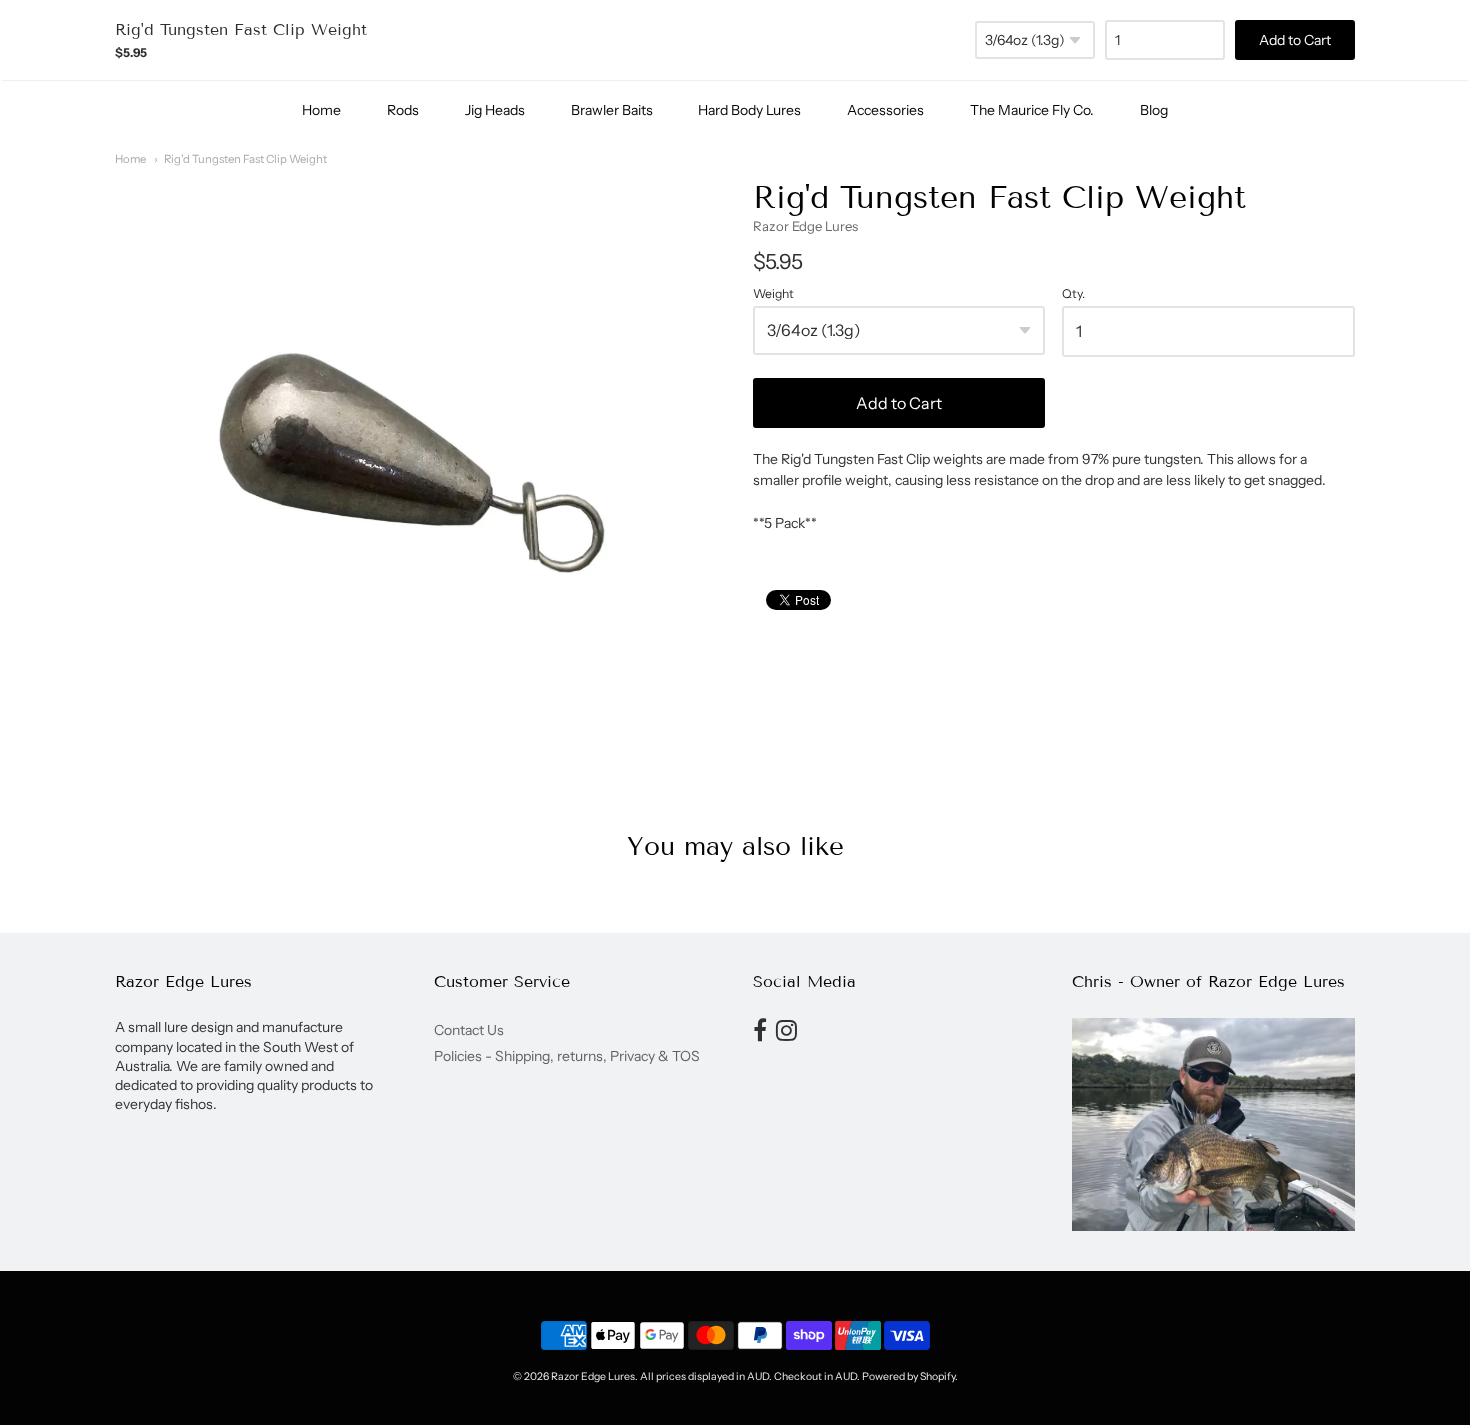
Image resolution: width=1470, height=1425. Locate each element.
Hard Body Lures (749, 110)
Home (321, 110)
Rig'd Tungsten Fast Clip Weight (245, 159)
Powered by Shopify (908, 1376)
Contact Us (469, 1030)
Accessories (885, 110)
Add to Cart (899, 403)
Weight (773, 294)
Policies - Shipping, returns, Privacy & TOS (567, 1056)
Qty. (1073, 294)
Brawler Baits (612, 110)
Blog (1154, 110)
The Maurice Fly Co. (1032, 110)
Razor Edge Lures (805, 226)
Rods (403, 110)
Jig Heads (495, 110)
